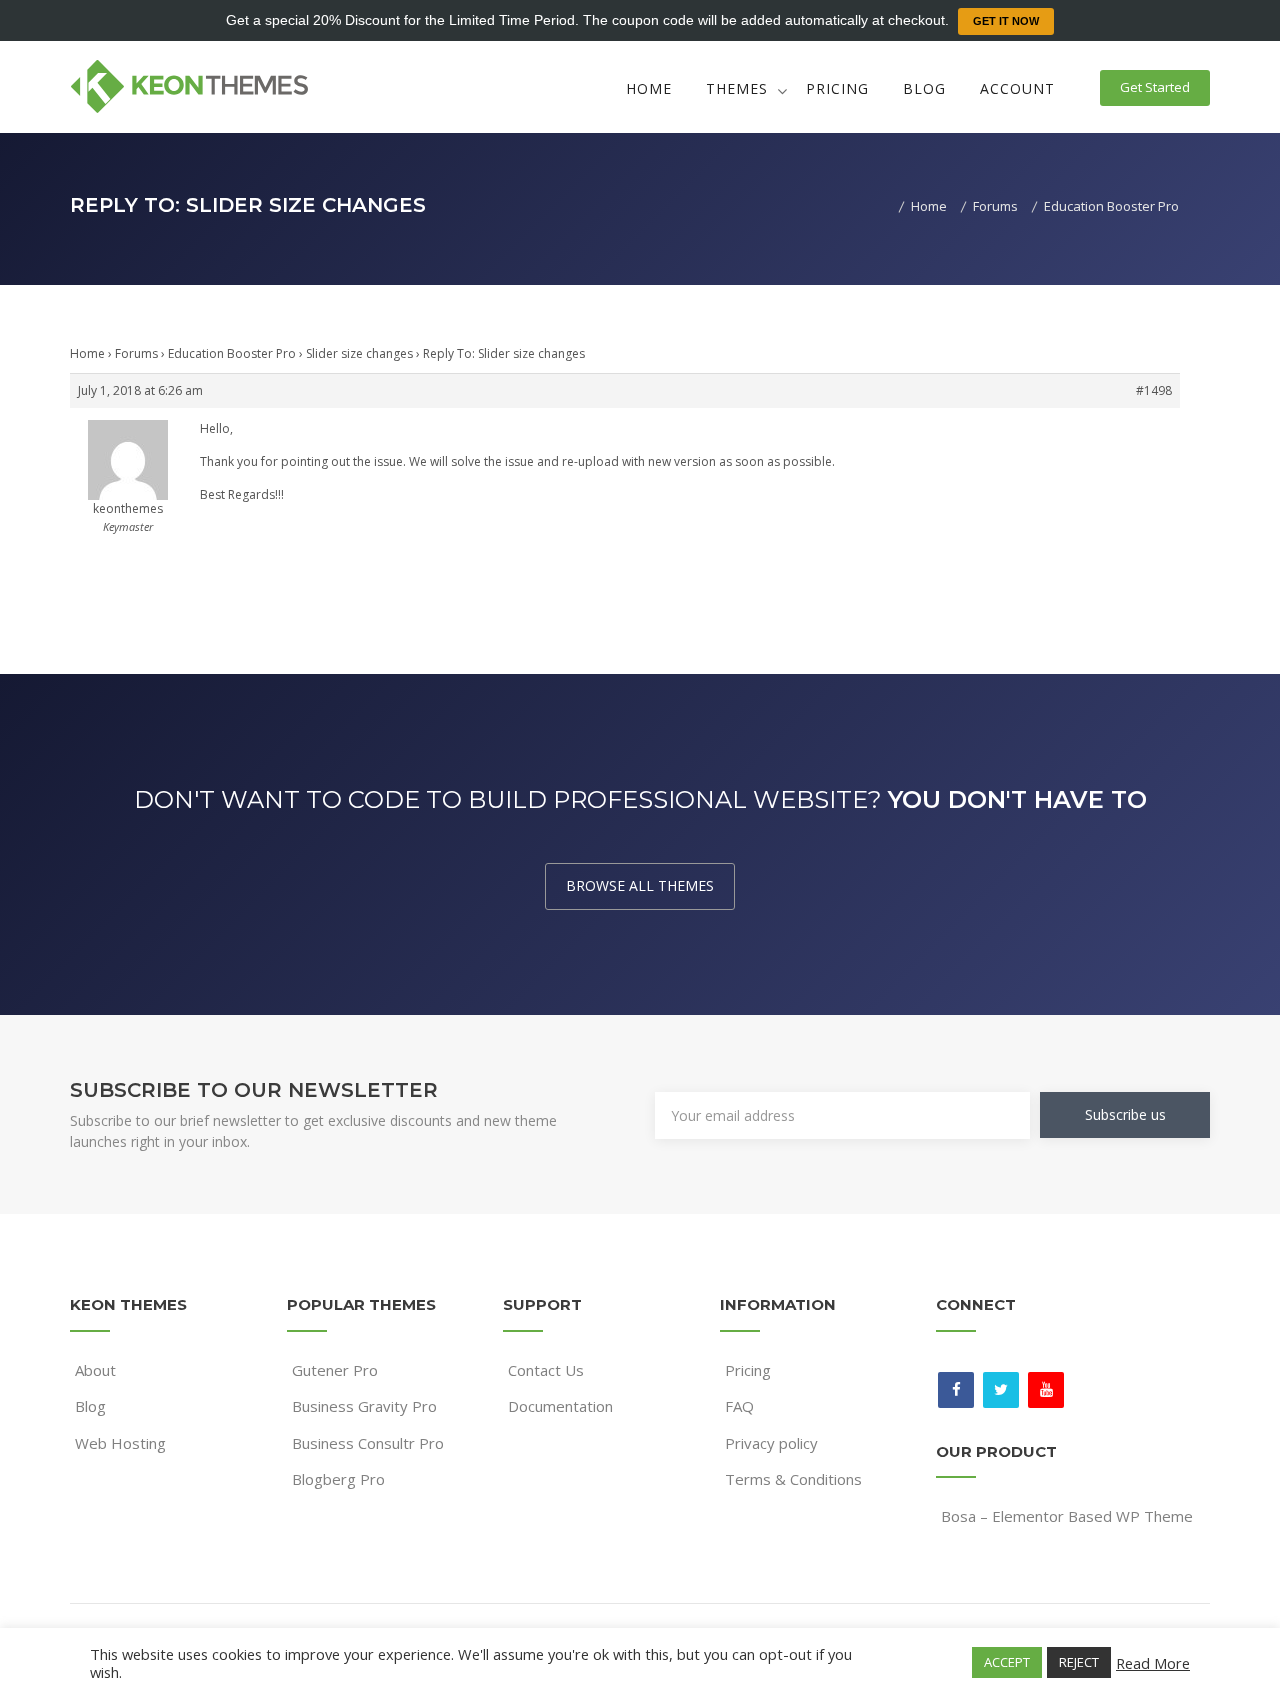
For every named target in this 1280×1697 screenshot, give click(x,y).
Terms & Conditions (793, 1479)
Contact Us (546, 1370)
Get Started (1155, 87)
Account (1017, 88)
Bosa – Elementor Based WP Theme (1067, 1516)
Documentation (560, 1406)
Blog (924, 88)
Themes (737, 88)
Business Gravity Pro (364, 1406)
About (95, 1370)
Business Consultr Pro (368, 1443)
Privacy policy (771, 1443)
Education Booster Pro (232, 353)
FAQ (739, 1406)
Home (649, 88)
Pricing (837, 88)
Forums (136, 353)
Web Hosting (120, 1443)
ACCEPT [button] (1007, 1662)
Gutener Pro (335, 1370)
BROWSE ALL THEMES (640, 885)
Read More (1153, 1663)
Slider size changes (359, 353)
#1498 (1154, 390)
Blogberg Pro (338, 1479)
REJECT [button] (1079, 1662)
